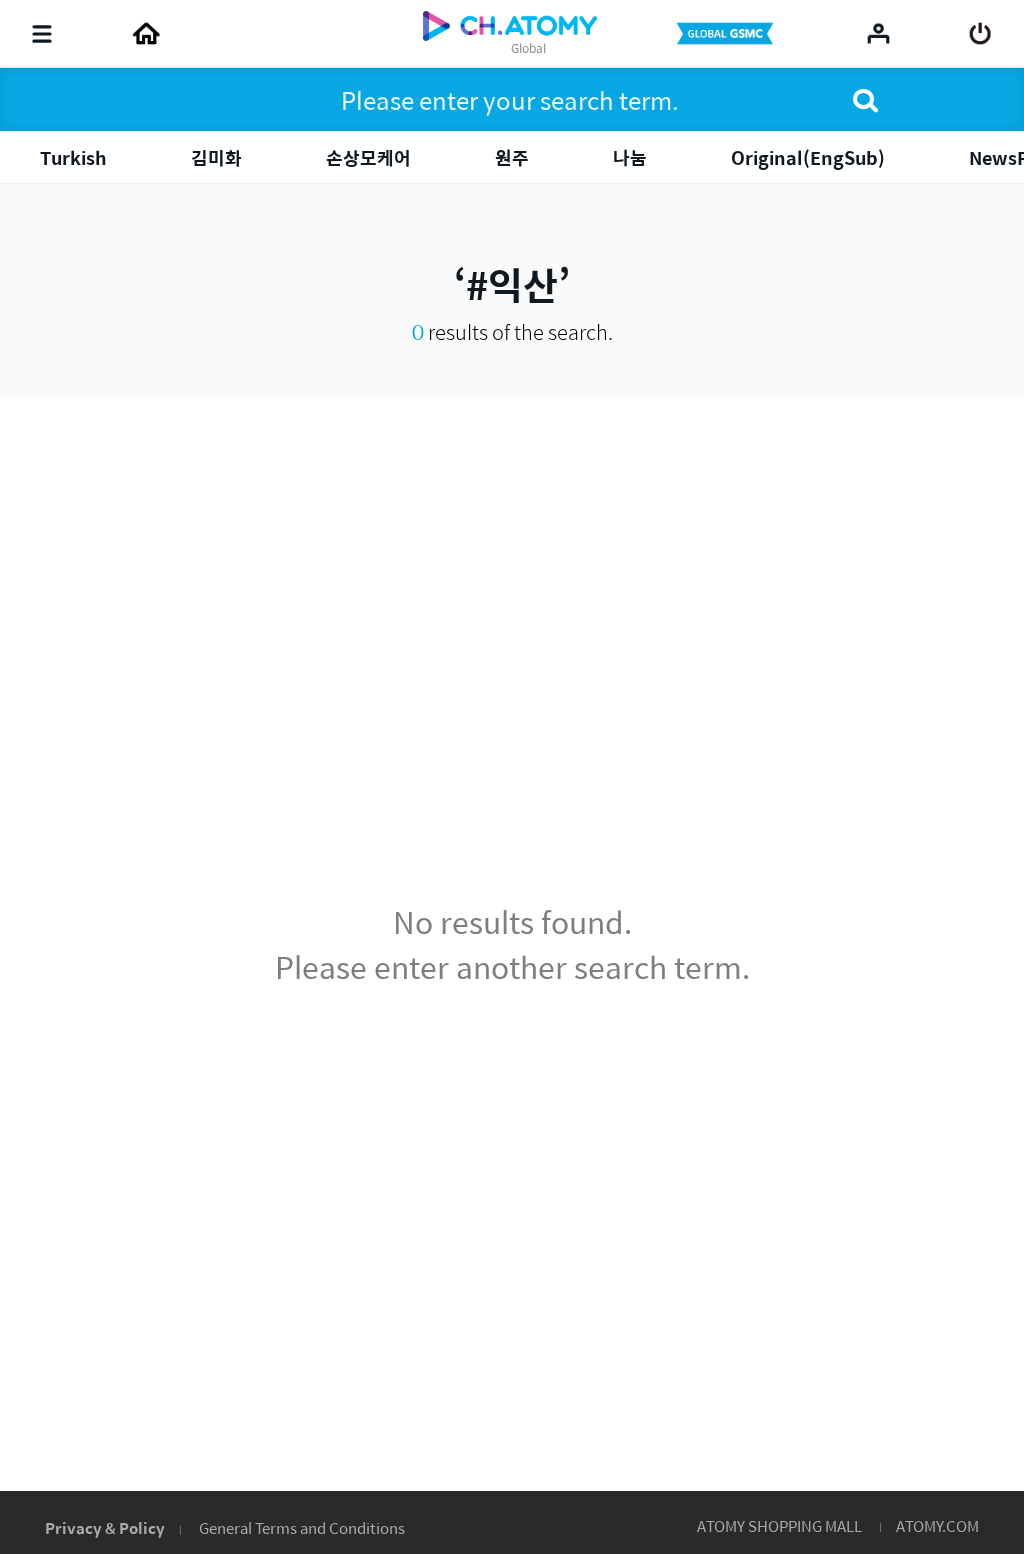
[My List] (878, 33)
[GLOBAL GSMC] (727, 34)
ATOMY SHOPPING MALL (779, 1525)
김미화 (216, 157)
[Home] (146, 34)
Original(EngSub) (808, 157)
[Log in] (980, 34)
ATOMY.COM (937, 1525)
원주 (512, 157)
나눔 (630, 157)
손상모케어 (368, 157)
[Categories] (42, 34)
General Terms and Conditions (302, 1527)
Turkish (73, 157)
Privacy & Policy (105, 1527)
